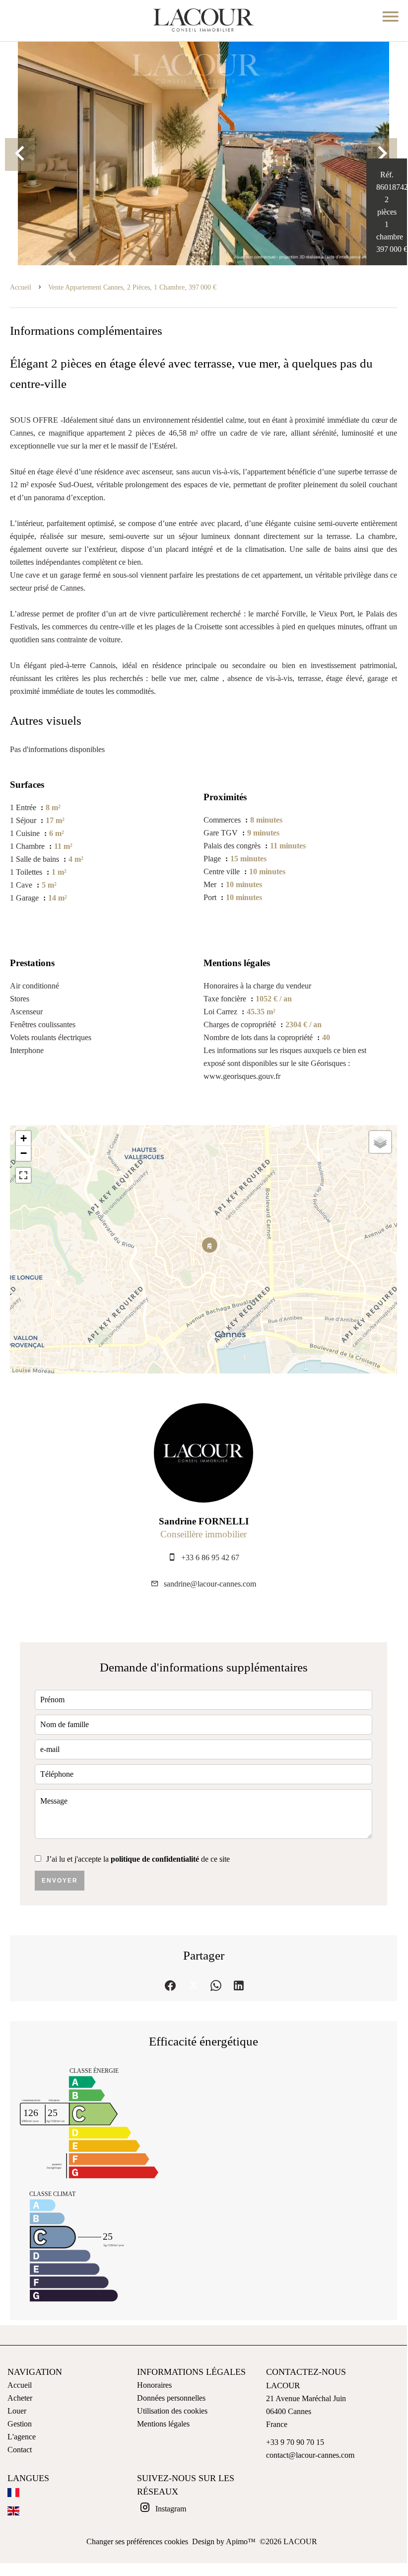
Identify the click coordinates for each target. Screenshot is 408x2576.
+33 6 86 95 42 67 (210, 1557)
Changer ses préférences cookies (137, 2541)
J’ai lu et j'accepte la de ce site (138, 1859)
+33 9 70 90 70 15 (295, 2442)
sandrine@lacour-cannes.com (210, 1584)
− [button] (24, 1153)
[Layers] (380, 1142)
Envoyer (60, 1881)
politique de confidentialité (155, 1859)
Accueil (21, 287)
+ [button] (24, 1138)
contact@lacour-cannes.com (310, 2455)
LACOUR (283, 2386)
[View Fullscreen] (23, 1175)
